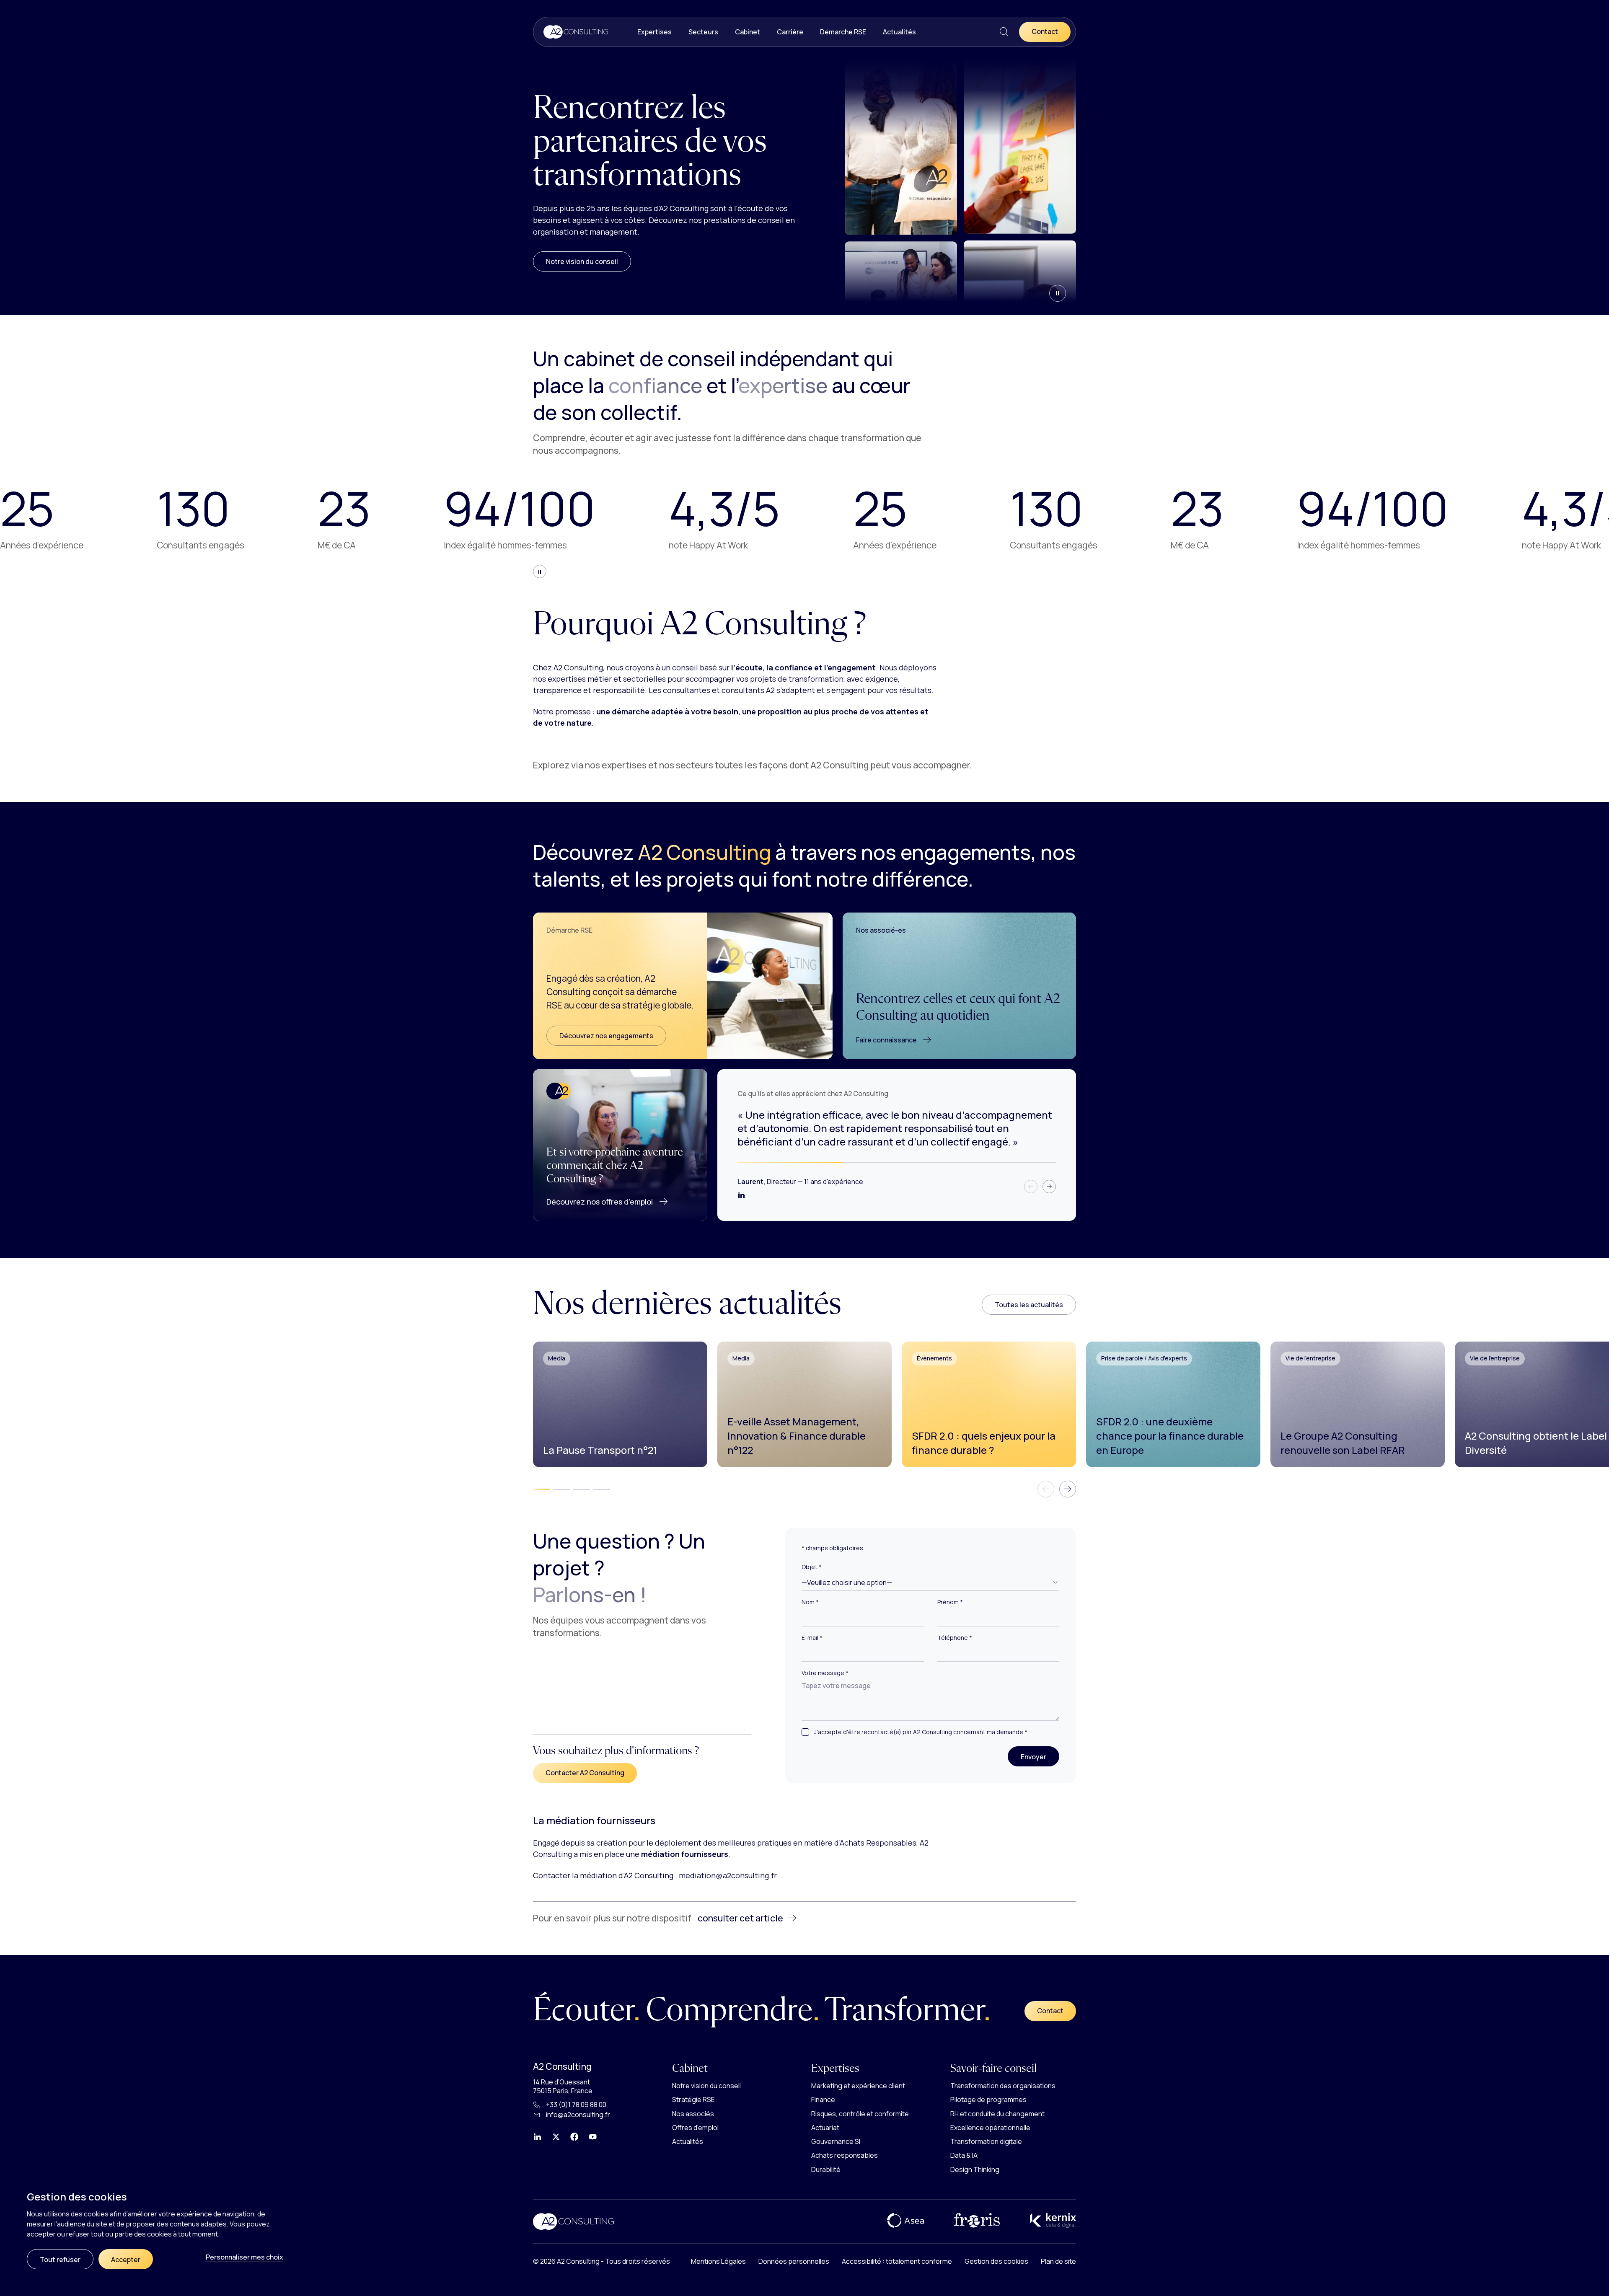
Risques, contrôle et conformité (860, 2113)
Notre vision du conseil (582, 261)
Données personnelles (794, 2261)
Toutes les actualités (1029, 1305)
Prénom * (950, 1602)
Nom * (810, 1602)
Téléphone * (955, 1638)
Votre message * (825, 1673)
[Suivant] (1049, 1187)
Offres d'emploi (695, 2128)
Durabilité (826, 2169)
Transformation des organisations (1003, 2086)
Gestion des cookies (996, 2261)
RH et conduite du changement (997, 2113)
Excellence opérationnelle (990, 2128)
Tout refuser (60, 2260)
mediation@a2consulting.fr (728, 1875)
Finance (823, 2099)
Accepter (126, 2260)
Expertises (654, 32)
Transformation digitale (986, 2141)
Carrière (790, 32)
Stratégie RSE (693, 2099)
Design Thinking (975, 2169)
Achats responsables (845, 2155)
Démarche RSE (843, 32)
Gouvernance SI (836, 2141)
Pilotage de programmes (988, 2099)
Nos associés (693, 2113)
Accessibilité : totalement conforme (897, 2261)
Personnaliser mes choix (244, 2257)
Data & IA (964, 2155)
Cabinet (748, 32)
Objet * (812, 1567)
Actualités (899, 32)
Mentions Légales (718, 2261)
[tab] (541, 1489)
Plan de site (1058, 2261)
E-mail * (812, 1638)
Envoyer (1040, 1757)
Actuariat (825, 2128)
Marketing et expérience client (858, 2086)
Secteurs (703, 32)
